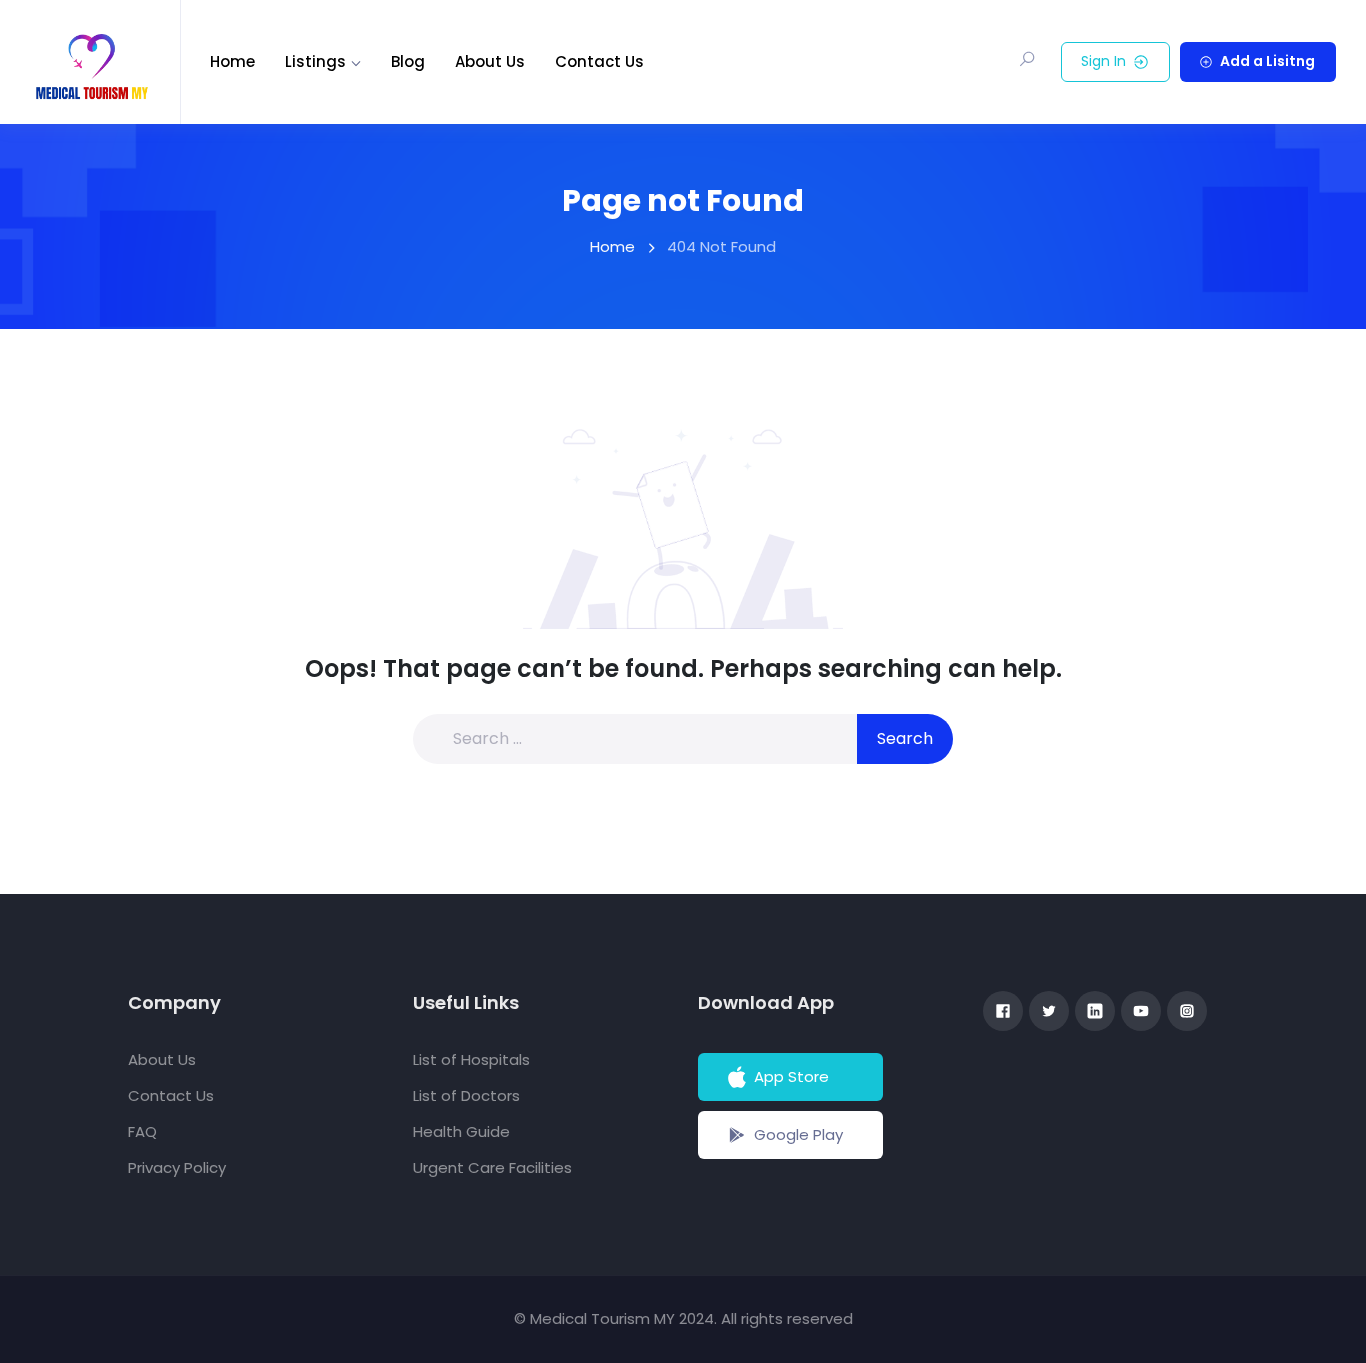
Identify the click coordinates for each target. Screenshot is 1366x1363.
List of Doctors (466, 1095)
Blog (408, 61)
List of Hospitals (471, 1059)
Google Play (798, 1134)
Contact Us (599, 61)
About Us (490, 61)
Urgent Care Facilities (492, 1167)
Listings (315, 61)
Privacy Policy (177, 1167)
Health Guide (461, 1131)
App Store (791, 1076)
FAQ (142, 1131)
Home (232, 61)
